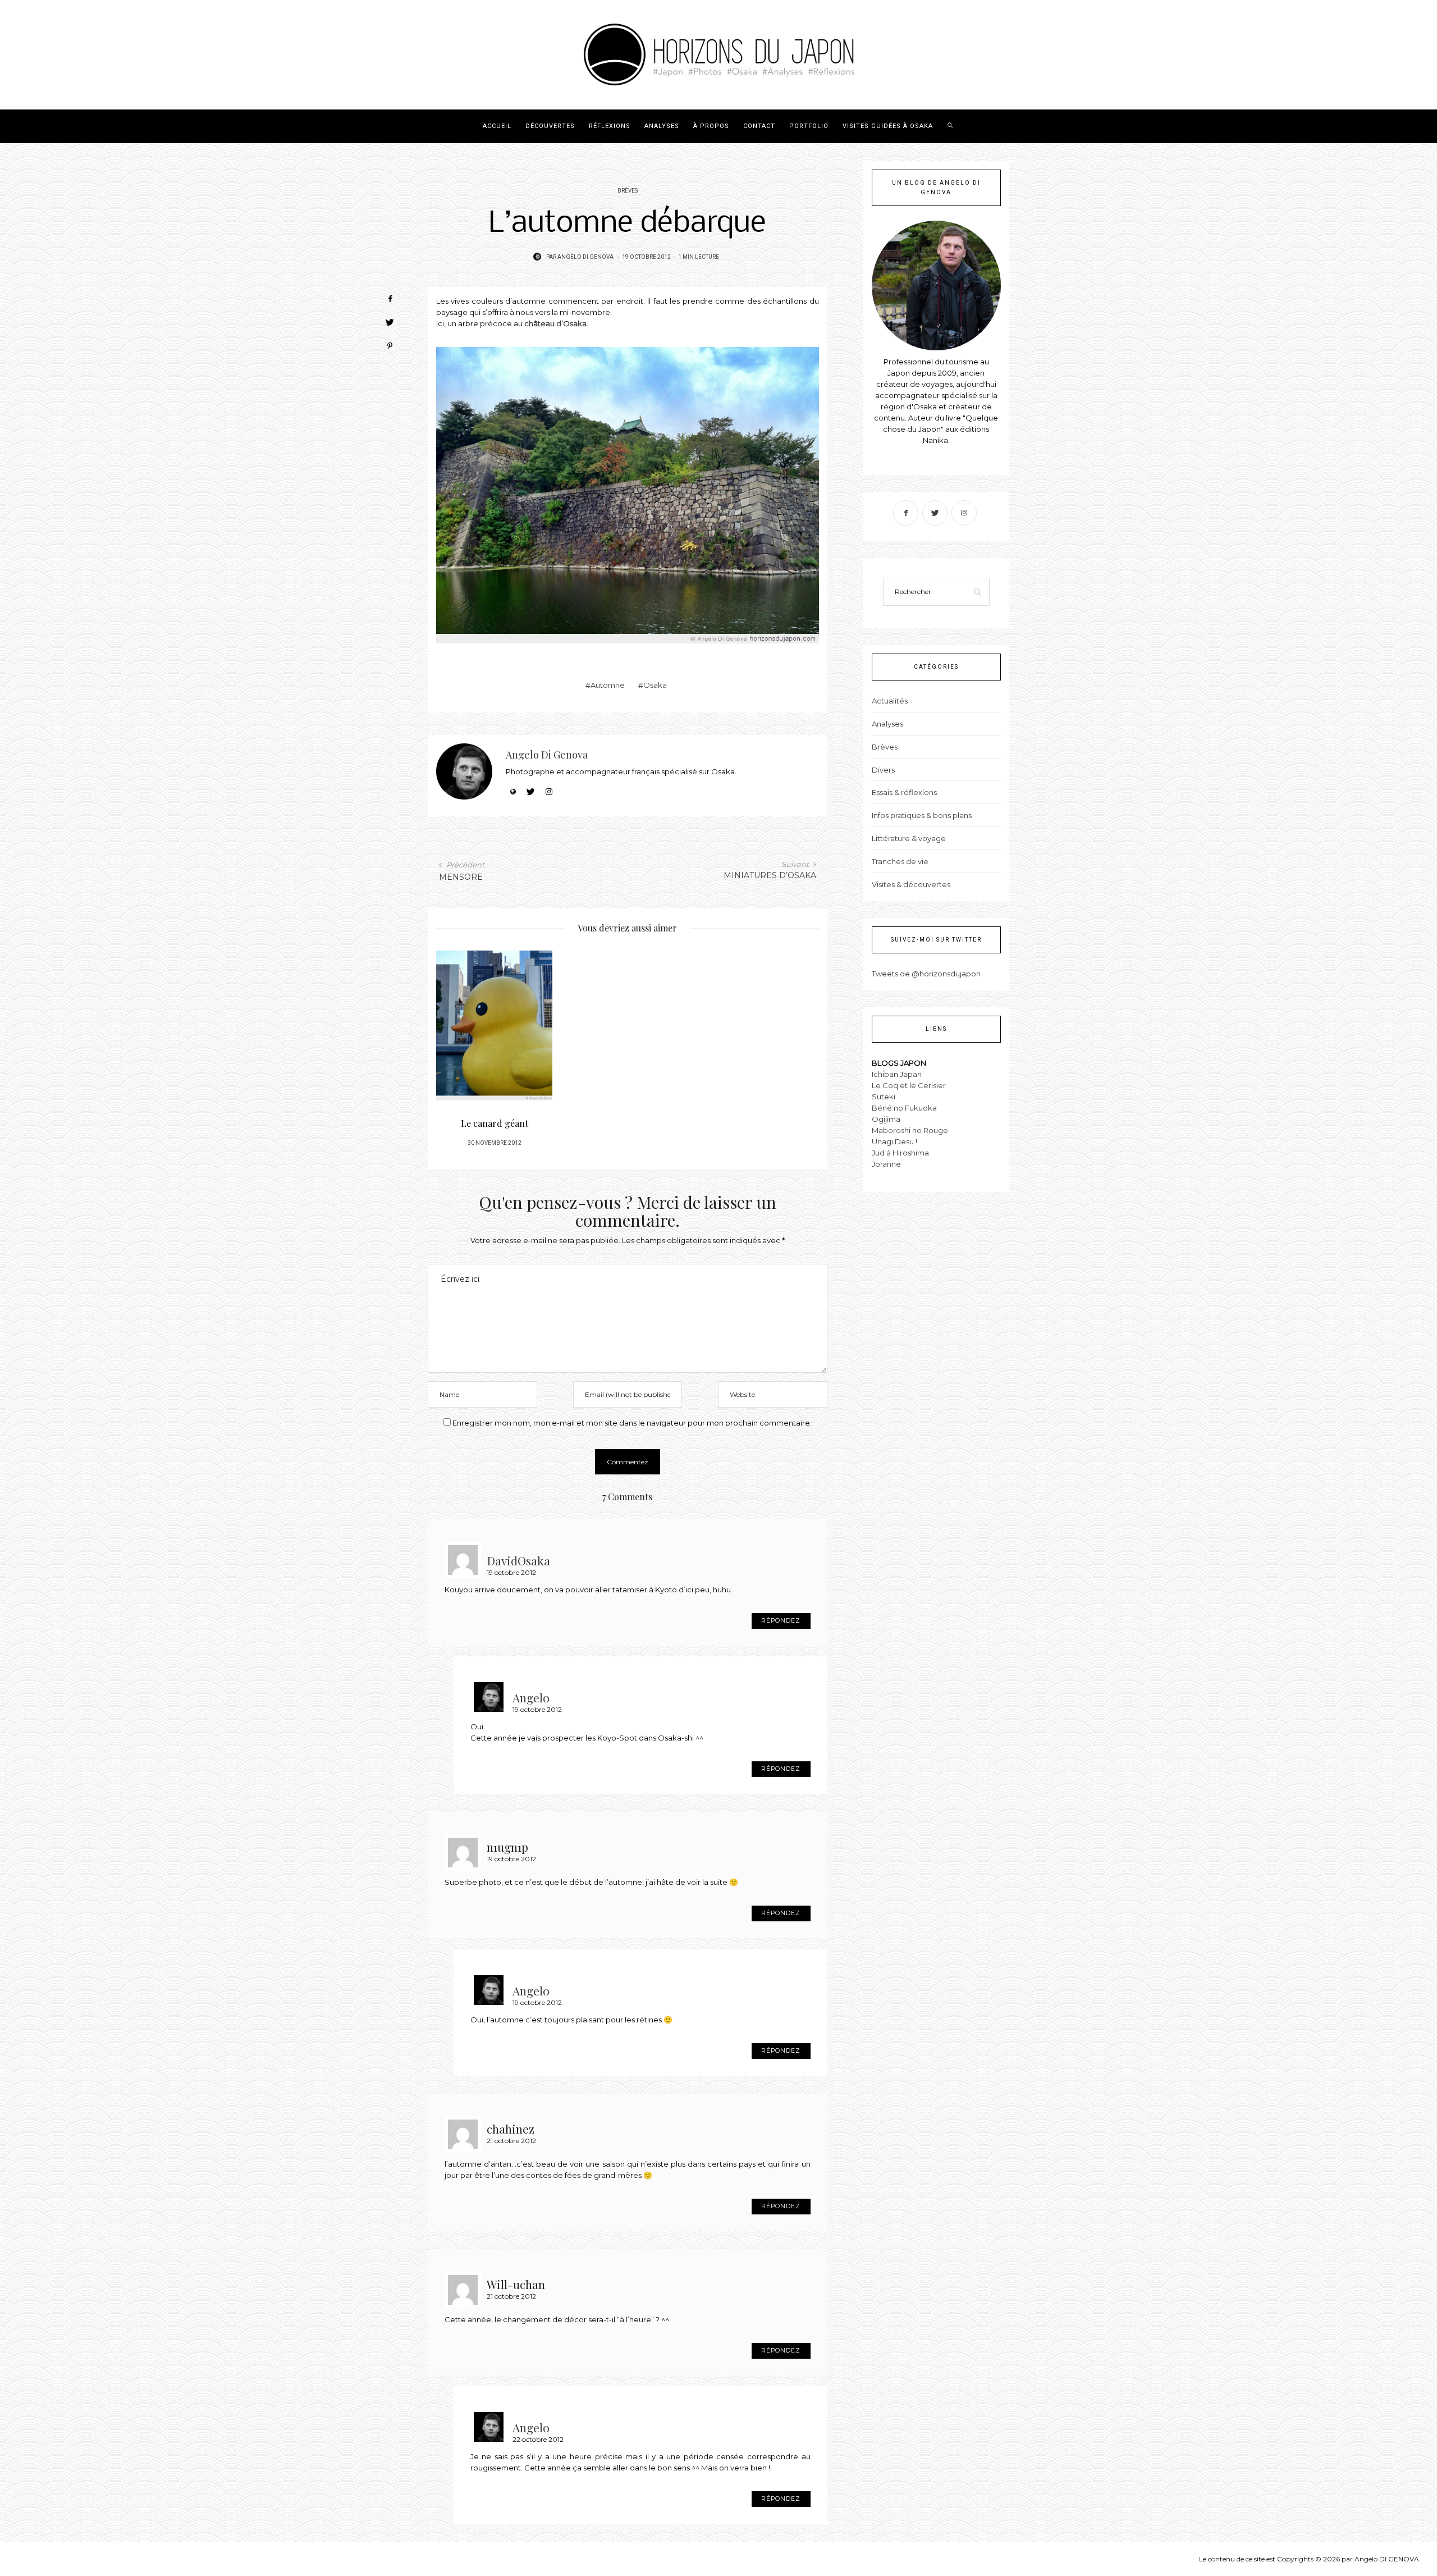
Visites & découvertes (911, 884)
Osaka (655, 685)
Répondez (781, 1621)
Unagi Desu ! (894, 1141)
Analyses (662, 126)
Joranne (886, 1164)
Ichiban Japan (897, 1074)
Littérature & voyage (909, 838)
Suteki (884, 1097)
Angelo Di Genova (585, 257)
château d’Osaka (555, 323)
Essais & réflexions (904, 792)
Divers (883, 770)
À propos (711, 126)
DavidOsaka (518, 1559)
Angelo (531, 1696)
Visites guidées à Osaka (888, 126)
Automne (608, 685)
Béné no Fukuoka (904, 1108)
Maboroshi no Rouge (910, 1130)
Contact (759, 126)
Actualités (890, 701)
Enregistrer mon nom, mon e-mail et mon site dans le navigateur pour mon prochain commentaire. (632, 1423)
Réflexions (610, 126)
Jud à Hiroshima (900, 1153)
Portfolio (809, 126)
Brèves (628, 191)
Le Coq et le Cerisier (909, 1085)
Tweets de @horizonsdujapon (926, 974)
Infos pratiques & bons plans (922, 815)
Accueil (497, 126)
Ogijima (886, 1119)
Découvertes (550, 126)
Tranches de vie (900, 861)
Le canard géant (495, 1123)
